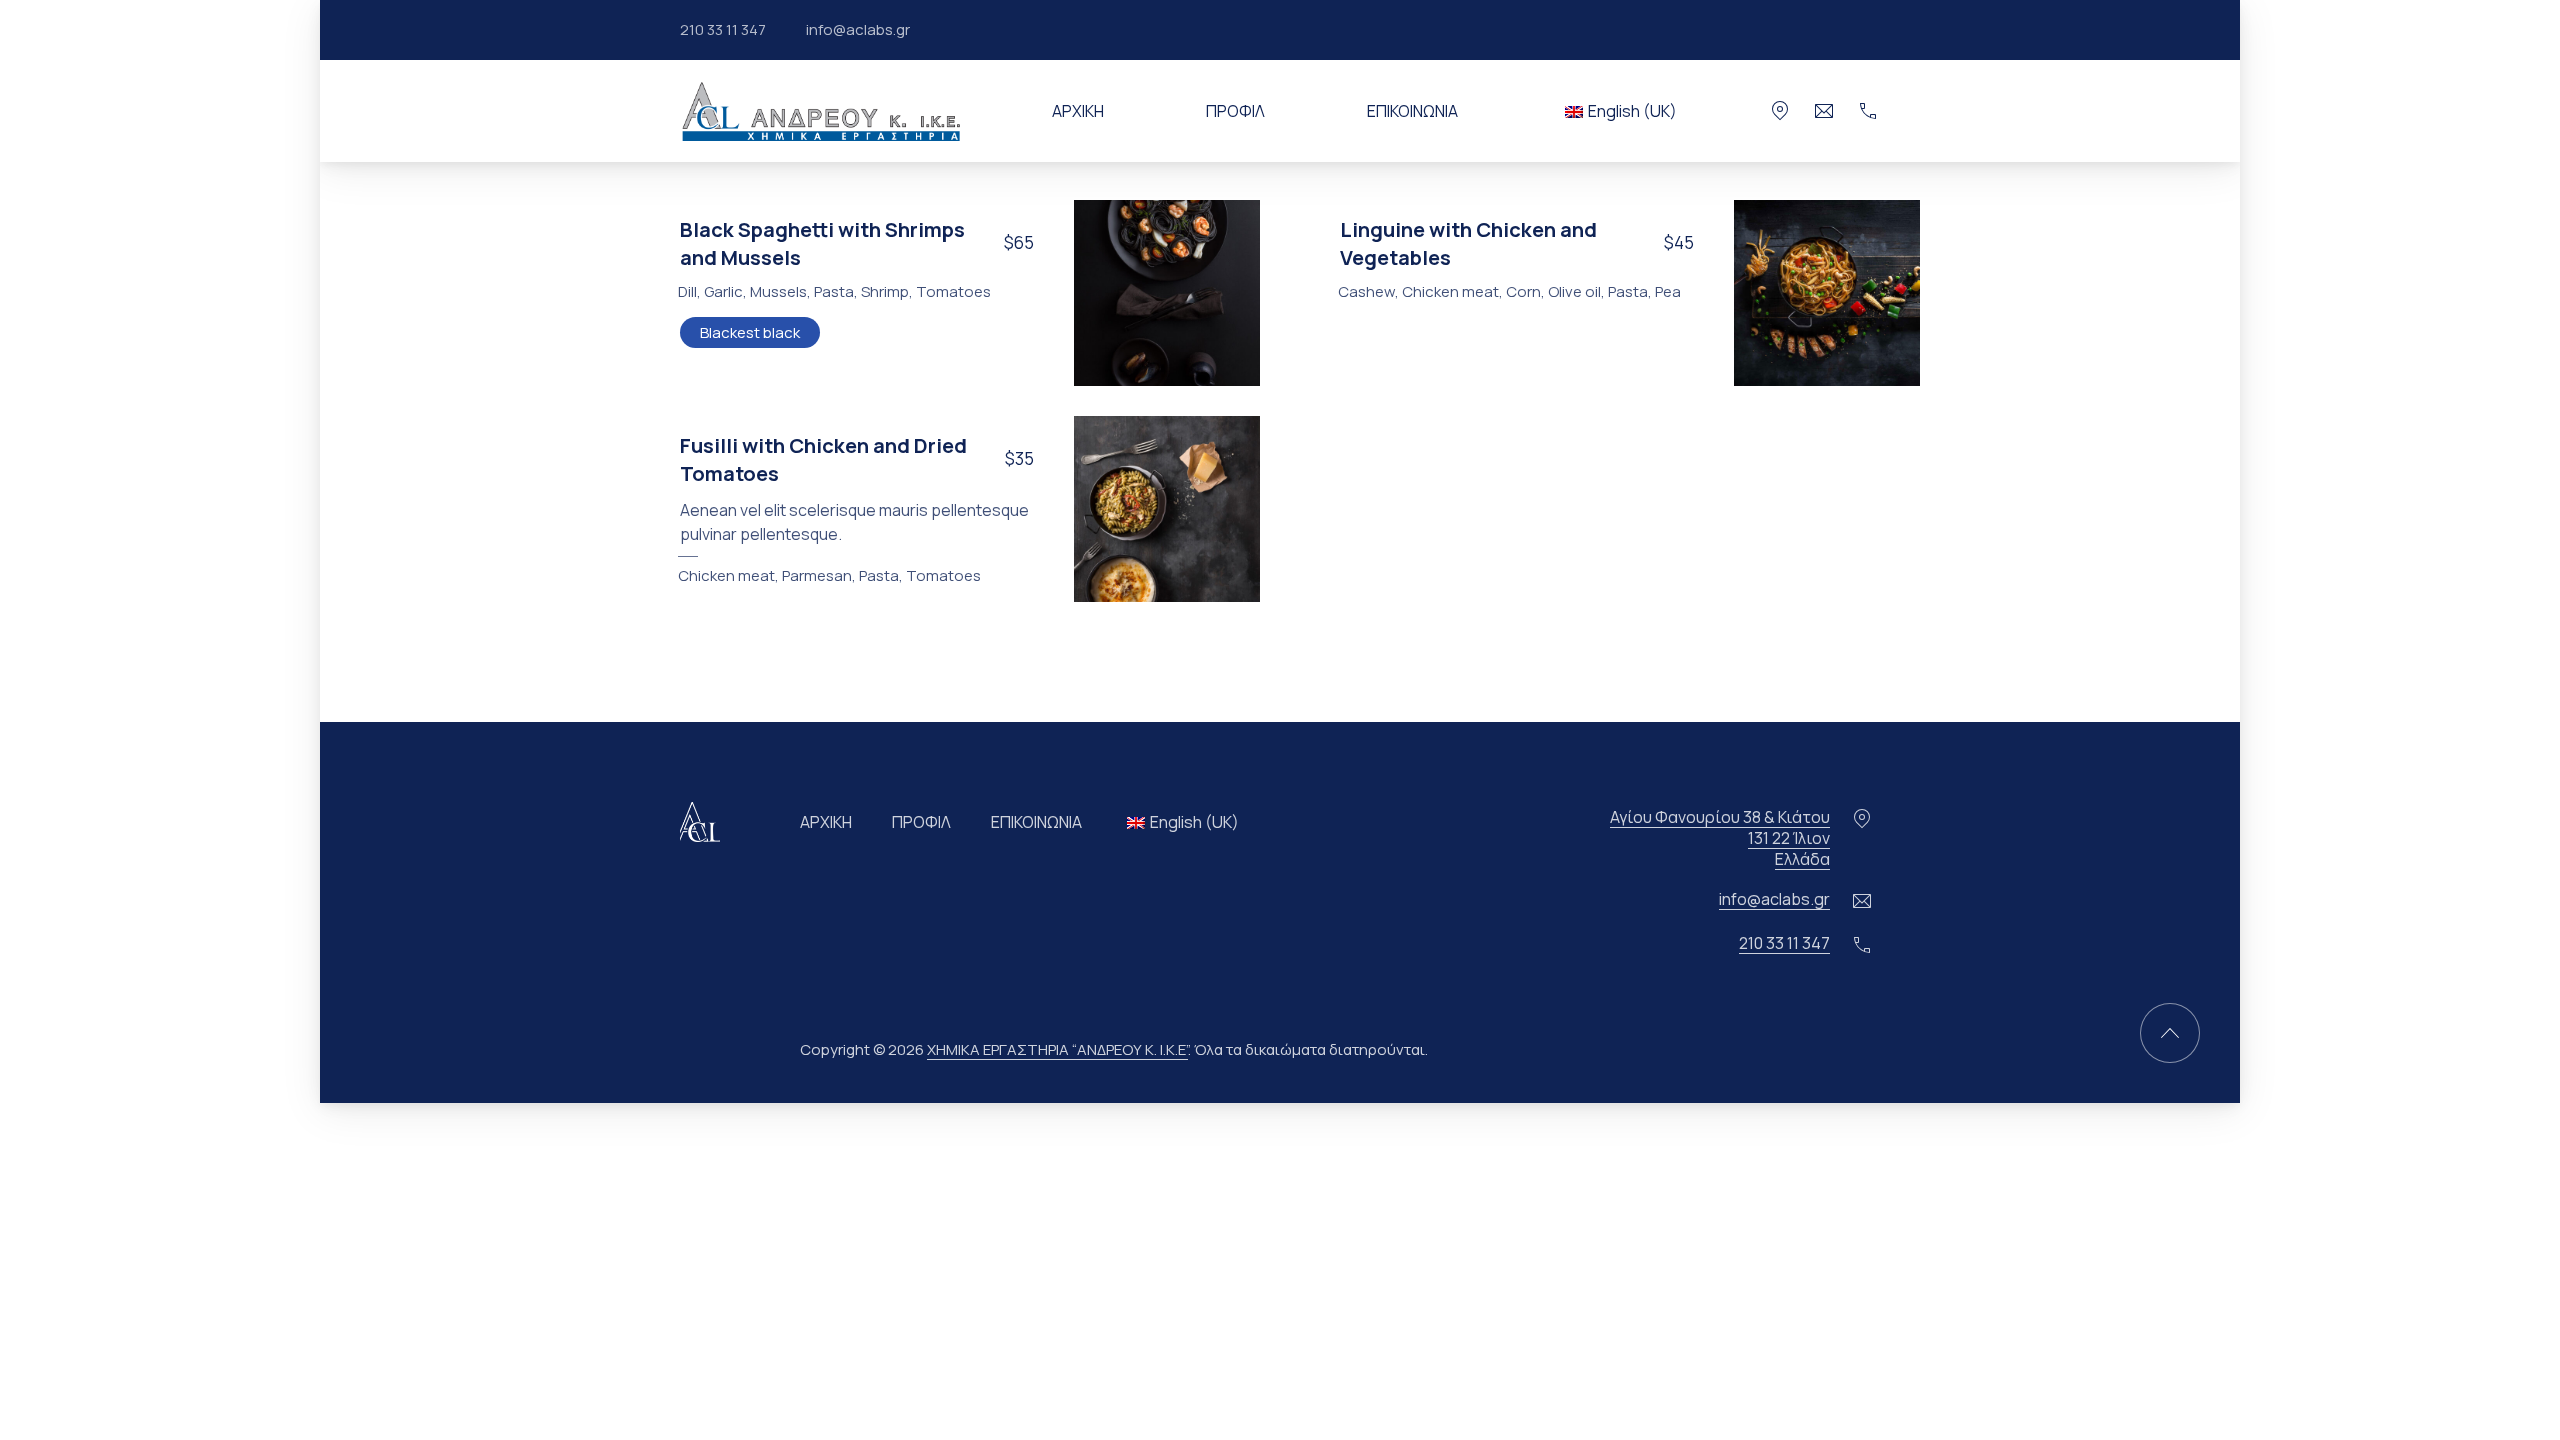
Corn (1523, 291)
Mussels (778, 291)
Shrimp (885, 291)
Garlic (723, 291)
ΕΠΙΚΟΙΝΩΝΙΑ (1412, 111)
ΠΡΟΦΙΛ (1235, 111)
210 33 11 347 (723, 29)
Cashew (1366, 291)
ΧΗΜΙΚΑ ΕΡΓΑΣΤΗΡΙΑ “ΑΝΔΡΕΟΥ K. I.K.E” (1057, 1049)
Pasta (834, 291)
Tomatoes (953, 291)
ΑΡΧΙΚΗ (1078, 111)
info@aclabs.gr (858, 29)
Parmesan (817, 575)
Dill (687, 291)
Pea (1668, 291)
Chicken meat (1450, 291)
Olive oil (1574, 291)
